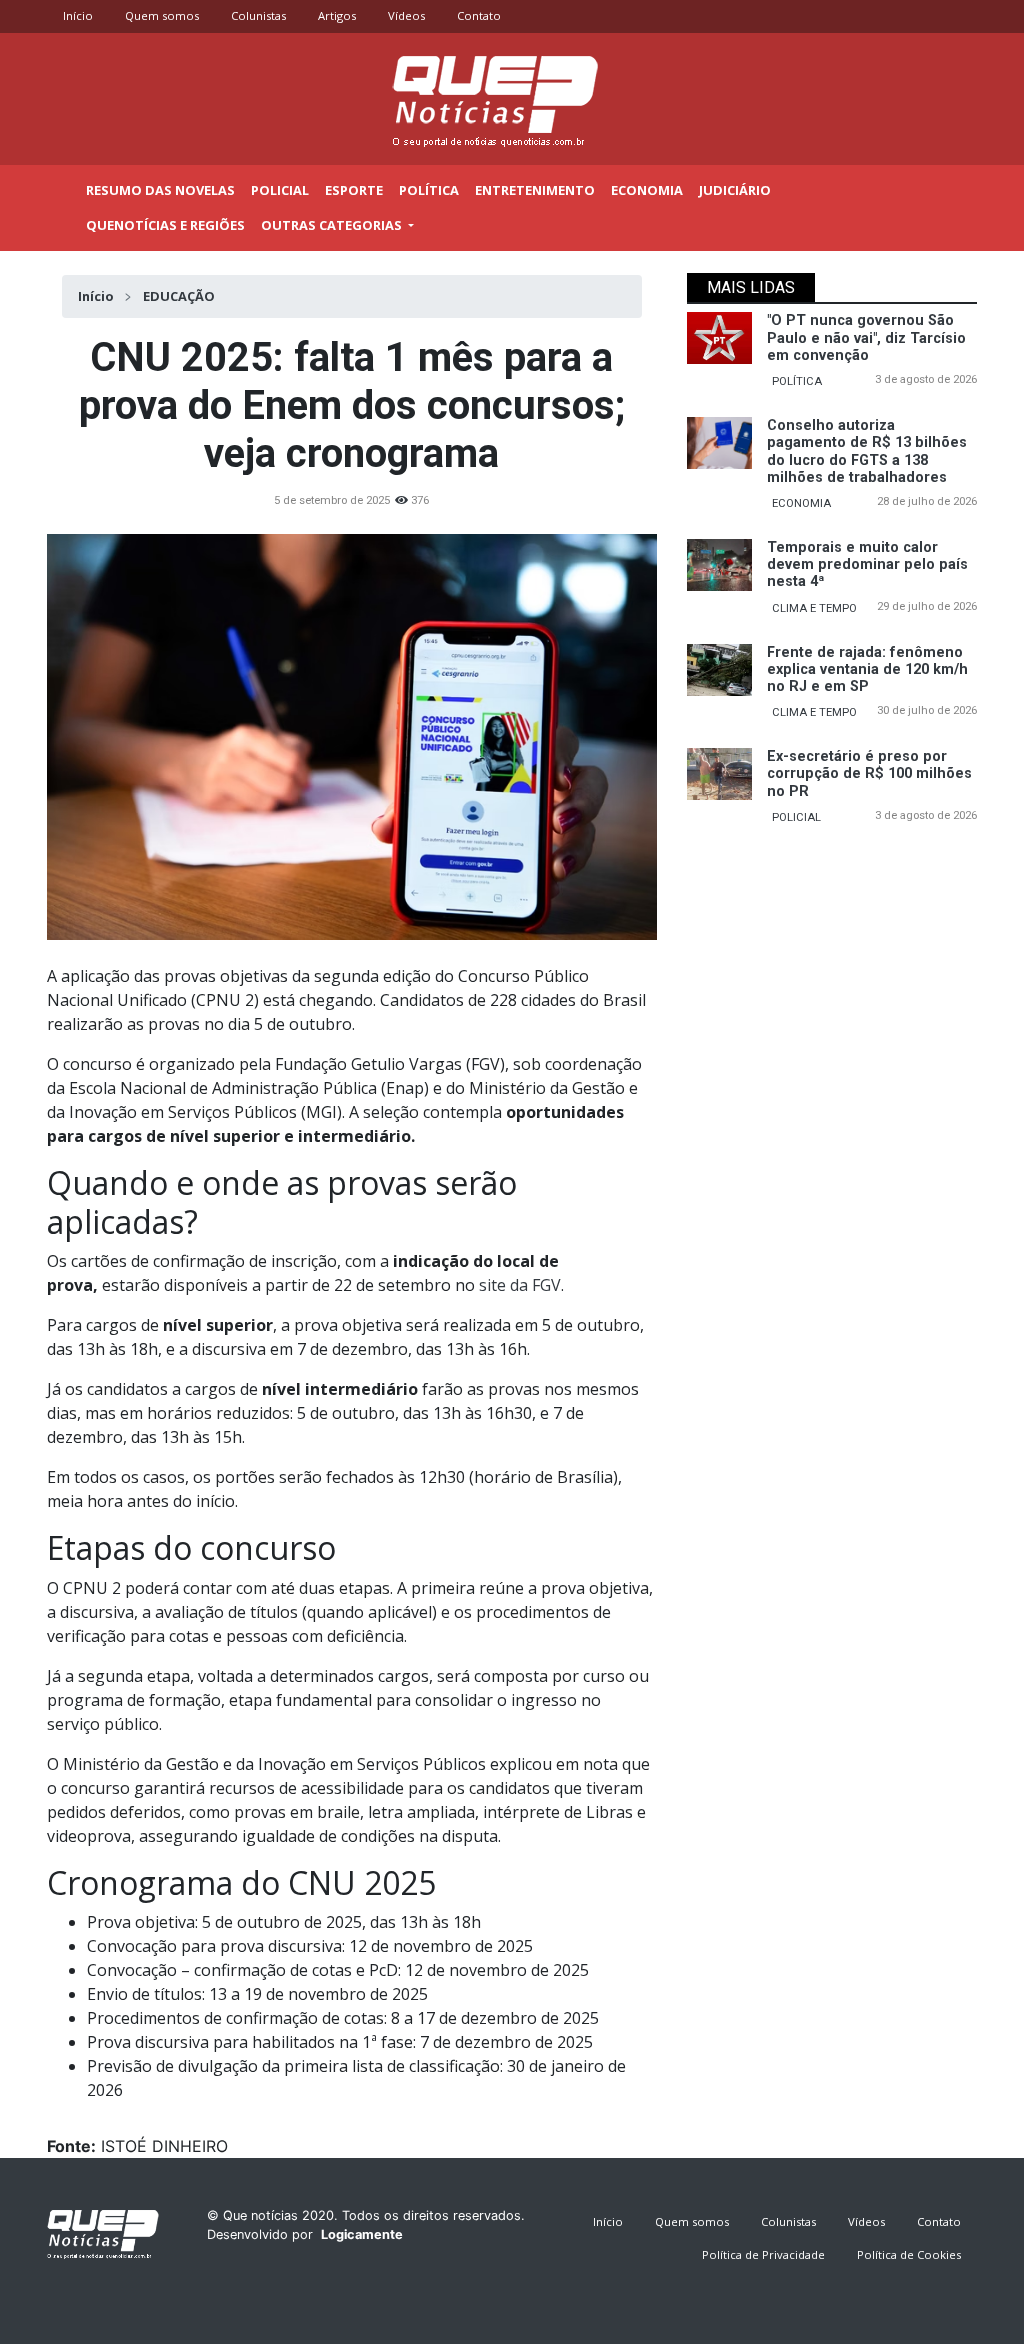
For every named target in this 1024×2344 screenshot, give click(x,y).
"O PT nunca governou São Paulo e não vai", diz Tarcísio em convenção (866, 338)
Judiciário (735, 190)
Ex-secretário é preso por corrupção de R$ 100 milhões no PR (869, 774)
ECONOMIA (801, 503)
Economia (647, 190)
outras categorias (333, 225)
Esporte (354, 190)
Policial (280, 190)
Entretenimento (535, 190)
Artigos (337, 15)
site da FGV (518, 1285)
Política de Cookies (909, 2254)
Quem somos (162, 15)
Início (78, 15)
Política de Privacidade (763, 2254)
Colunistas (258, 15)
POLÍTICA (797, 381)
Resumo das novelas (160, 190)
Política (429, 190)
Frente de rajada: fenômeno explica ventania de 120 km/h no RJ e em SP (867, 670)
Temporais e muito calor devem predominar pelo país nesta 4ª (867, 565)
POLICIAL (796, 817)
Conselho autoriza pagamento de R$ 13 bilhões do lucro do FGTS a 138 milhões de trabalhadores (867, 451)
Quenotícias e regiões (165, 225)
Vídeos (406, 15)
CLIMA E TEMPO (814, 608)
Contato (479, 15)
